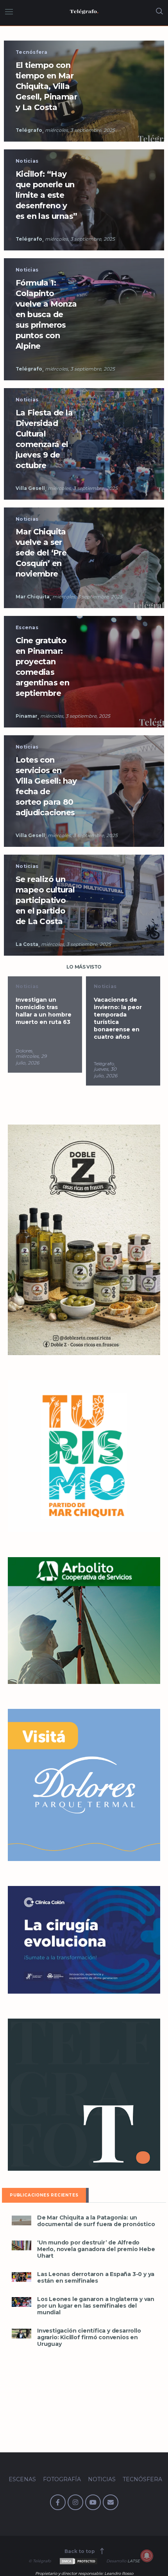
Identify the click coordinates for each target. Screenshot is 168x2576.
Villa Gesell (30, 488)
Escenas (27, 627)
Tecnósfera (32, 52)
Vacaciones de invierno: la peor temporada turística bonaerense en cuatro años (40, 1018)
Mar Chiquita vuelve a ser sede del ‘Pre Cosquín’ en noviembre (41, 553)
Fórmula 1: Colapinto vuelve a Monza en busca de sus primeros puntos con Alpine (46, 314)
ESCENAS (22, 2479)
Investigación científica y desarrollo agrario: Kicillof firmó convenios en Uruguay (89, 2337)
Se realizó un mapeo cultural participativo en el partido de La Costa (45, 900)
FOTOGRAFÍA (62, 2479)
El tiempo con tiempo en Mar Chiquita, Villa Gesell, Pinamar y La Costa (46, 86)
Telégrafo (29, 130)
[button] (21, 2220)
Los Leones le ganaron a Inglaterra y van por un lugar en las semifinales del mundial (96, 2306)
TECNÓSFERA (142, 2479)
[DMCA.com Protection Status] (78, 2561)
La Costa (27, 944)
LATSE (134, 2561)
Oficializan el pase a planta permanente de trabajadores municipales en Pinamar (121, 1018)
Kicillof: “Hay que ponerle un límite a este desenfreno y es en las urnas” (46, 195)
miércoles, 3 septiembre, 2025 (80, 130)
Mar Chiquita (33, 597)
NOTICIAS (102, 2479)
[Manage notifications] (147, 2556)
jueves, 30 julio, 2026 (27, 1072)
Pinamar (27, 716)
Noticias (27, 161)
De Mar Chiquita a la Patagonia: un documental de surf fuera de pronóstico (96, 2221)
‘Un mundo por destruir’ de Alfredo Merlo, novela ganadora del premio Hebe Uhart (96, 2249)
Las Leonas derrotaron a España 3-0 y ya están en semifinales (96, 2278)
